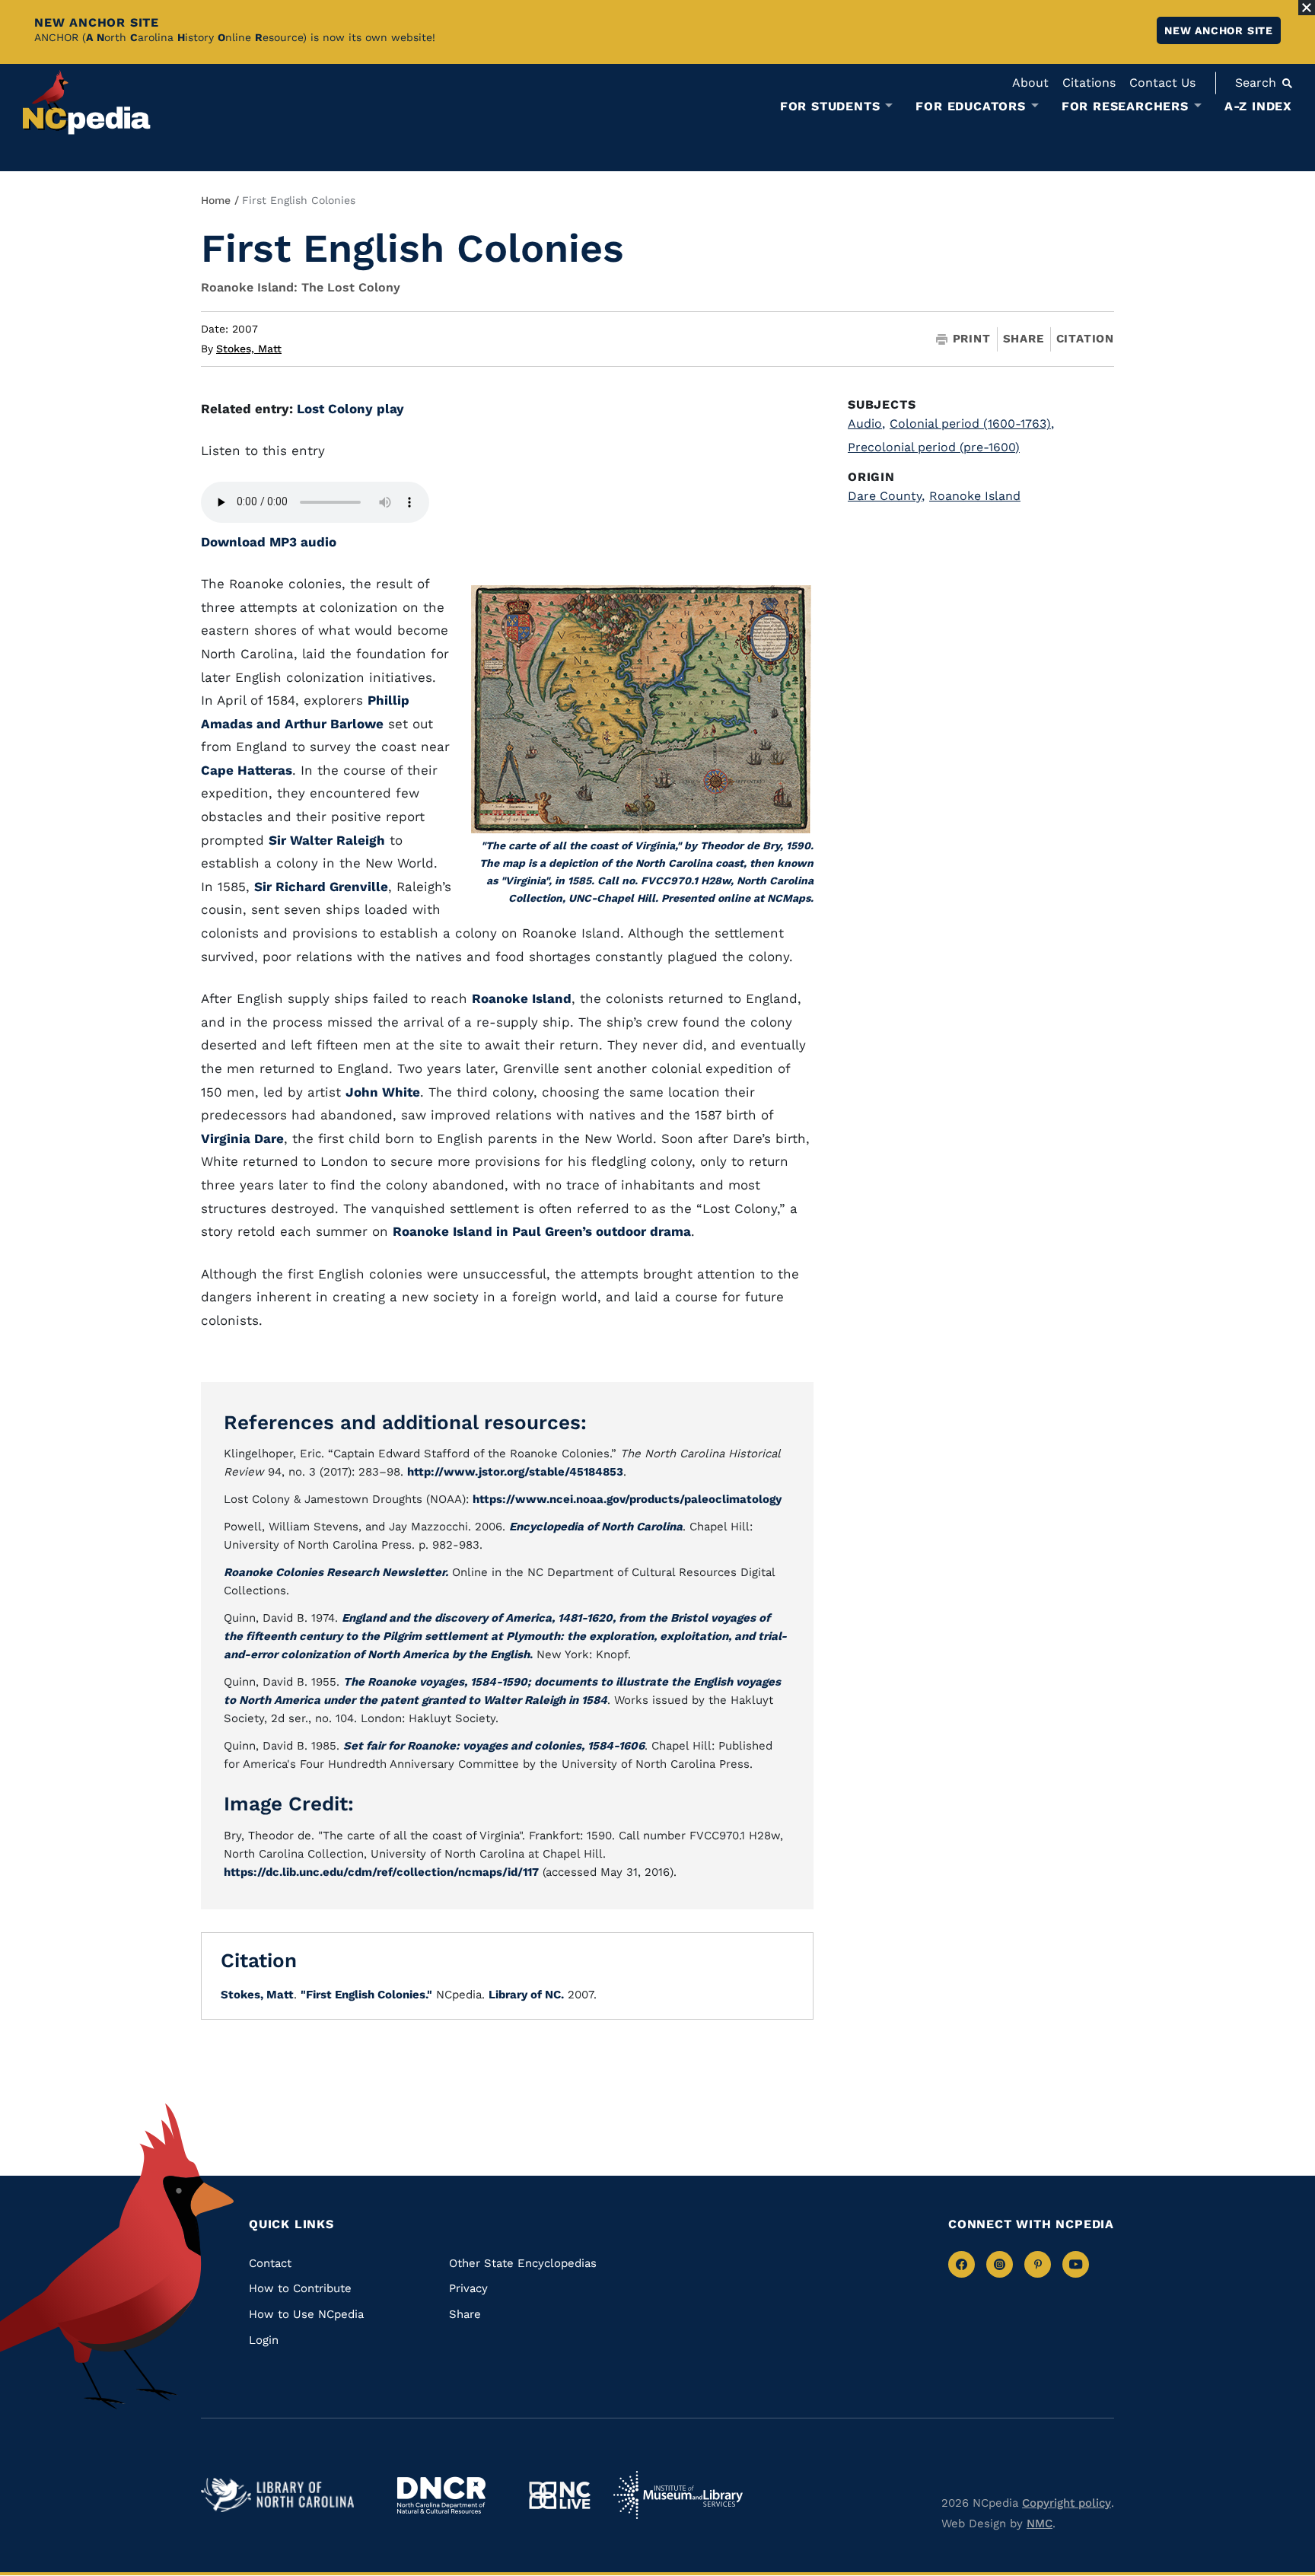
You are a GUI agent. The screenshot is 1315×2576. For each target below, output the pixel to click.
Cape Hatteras (247, 770)
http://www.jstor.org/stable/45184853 (515, 1472)
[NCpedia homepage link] (87, 102)
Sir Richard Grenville (321, 887)
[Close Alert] (1307, 8)
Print (972, 339)
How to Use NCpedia (306, 2314)
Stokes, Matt (249, 349)
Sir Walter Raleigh (327, 840)
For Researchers (1125, 107)
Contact (270, 2263)
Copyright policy (1067, 2503)
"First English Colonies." (366, 1995)
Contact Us (1162, 83)
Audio (866, 423)
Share (1024, 339)
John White (383, 1092)
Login (264, 2340)
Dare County (886, 496)
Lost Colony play (350, 409)
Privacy (468, 2288)
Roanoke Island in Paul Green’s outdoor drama (542, 1231)
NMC (1040, 2523)
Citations (1089, 83)
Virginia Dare (242, 1138)
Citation (1085, 339)
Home (216, 200)
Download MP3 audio (269, 542)
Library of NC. (526, 1995)
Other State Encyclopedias (523, 2263)
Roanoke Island (522, 998)
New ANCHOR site (1219, 30)
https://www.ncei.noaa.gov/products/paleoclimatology (627, 1499)
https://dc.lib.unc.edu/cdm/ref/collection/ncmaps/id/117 (381, 1872)
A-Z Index (1258, 106)
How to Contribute (300, 2288)
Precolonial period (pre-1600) (934, 447)
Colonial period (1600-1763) (972, 423)
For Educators (970, 107)
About (1030, 83)
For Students (830, 107)
